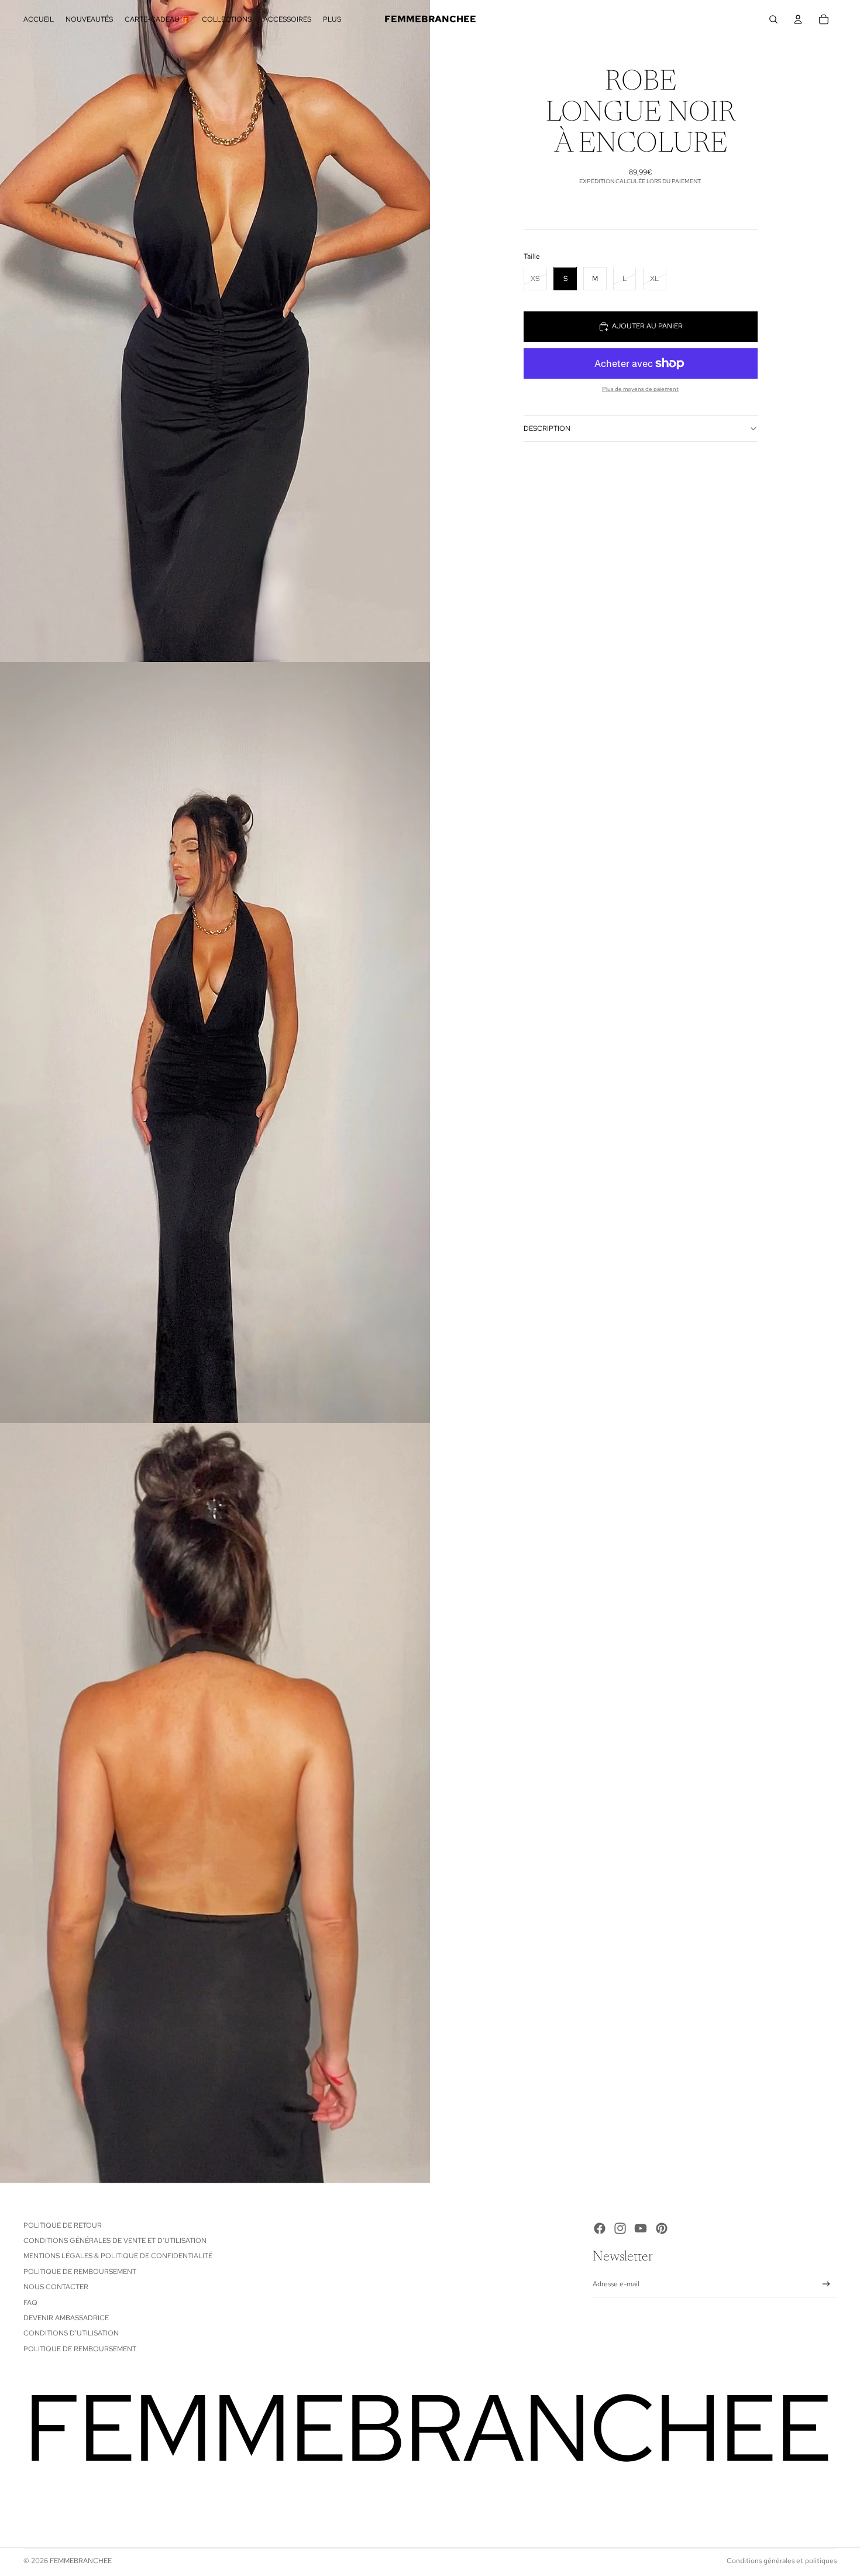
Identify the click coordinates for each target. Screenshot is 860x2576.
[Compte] (798, 19)
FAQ (30, 2303)
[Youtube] (641, 2228)
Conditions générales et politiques (782, 2561)
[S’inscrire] (826, 2284)
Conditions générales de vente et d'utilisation (115, 2241)
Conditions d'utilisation (71, 2333)
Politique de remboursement (80, 2272)
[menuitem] (332, 20)
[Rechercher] (773, 19)
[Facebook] (600, 2228)
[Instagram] (620, 2228)
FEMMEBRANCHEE (81, 2561)
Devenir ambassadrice (66, 2318)
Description (547, 428)
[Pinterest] (662, 2228)
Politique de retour (63, 2225)
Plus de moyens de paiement (640, 389)
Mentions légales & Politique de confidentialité (118, 2256)
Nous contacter (56, 2287)
